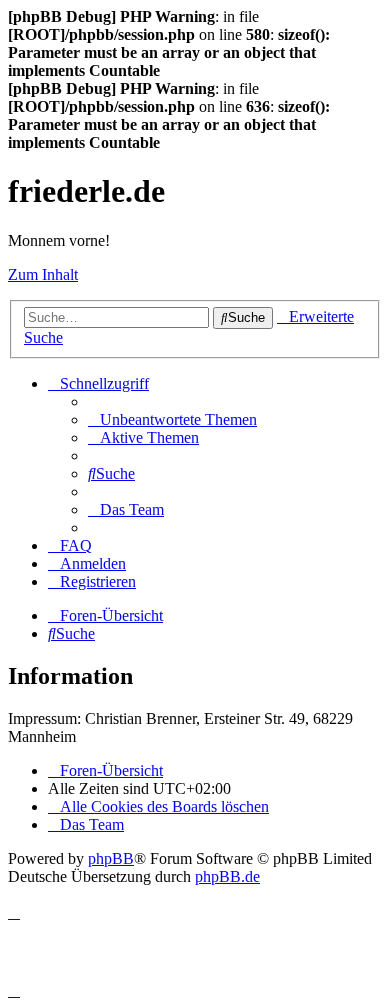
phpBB (111, 858)
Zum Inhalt (43, 274)
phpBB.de (227, 876)
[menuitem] (172, 419)
